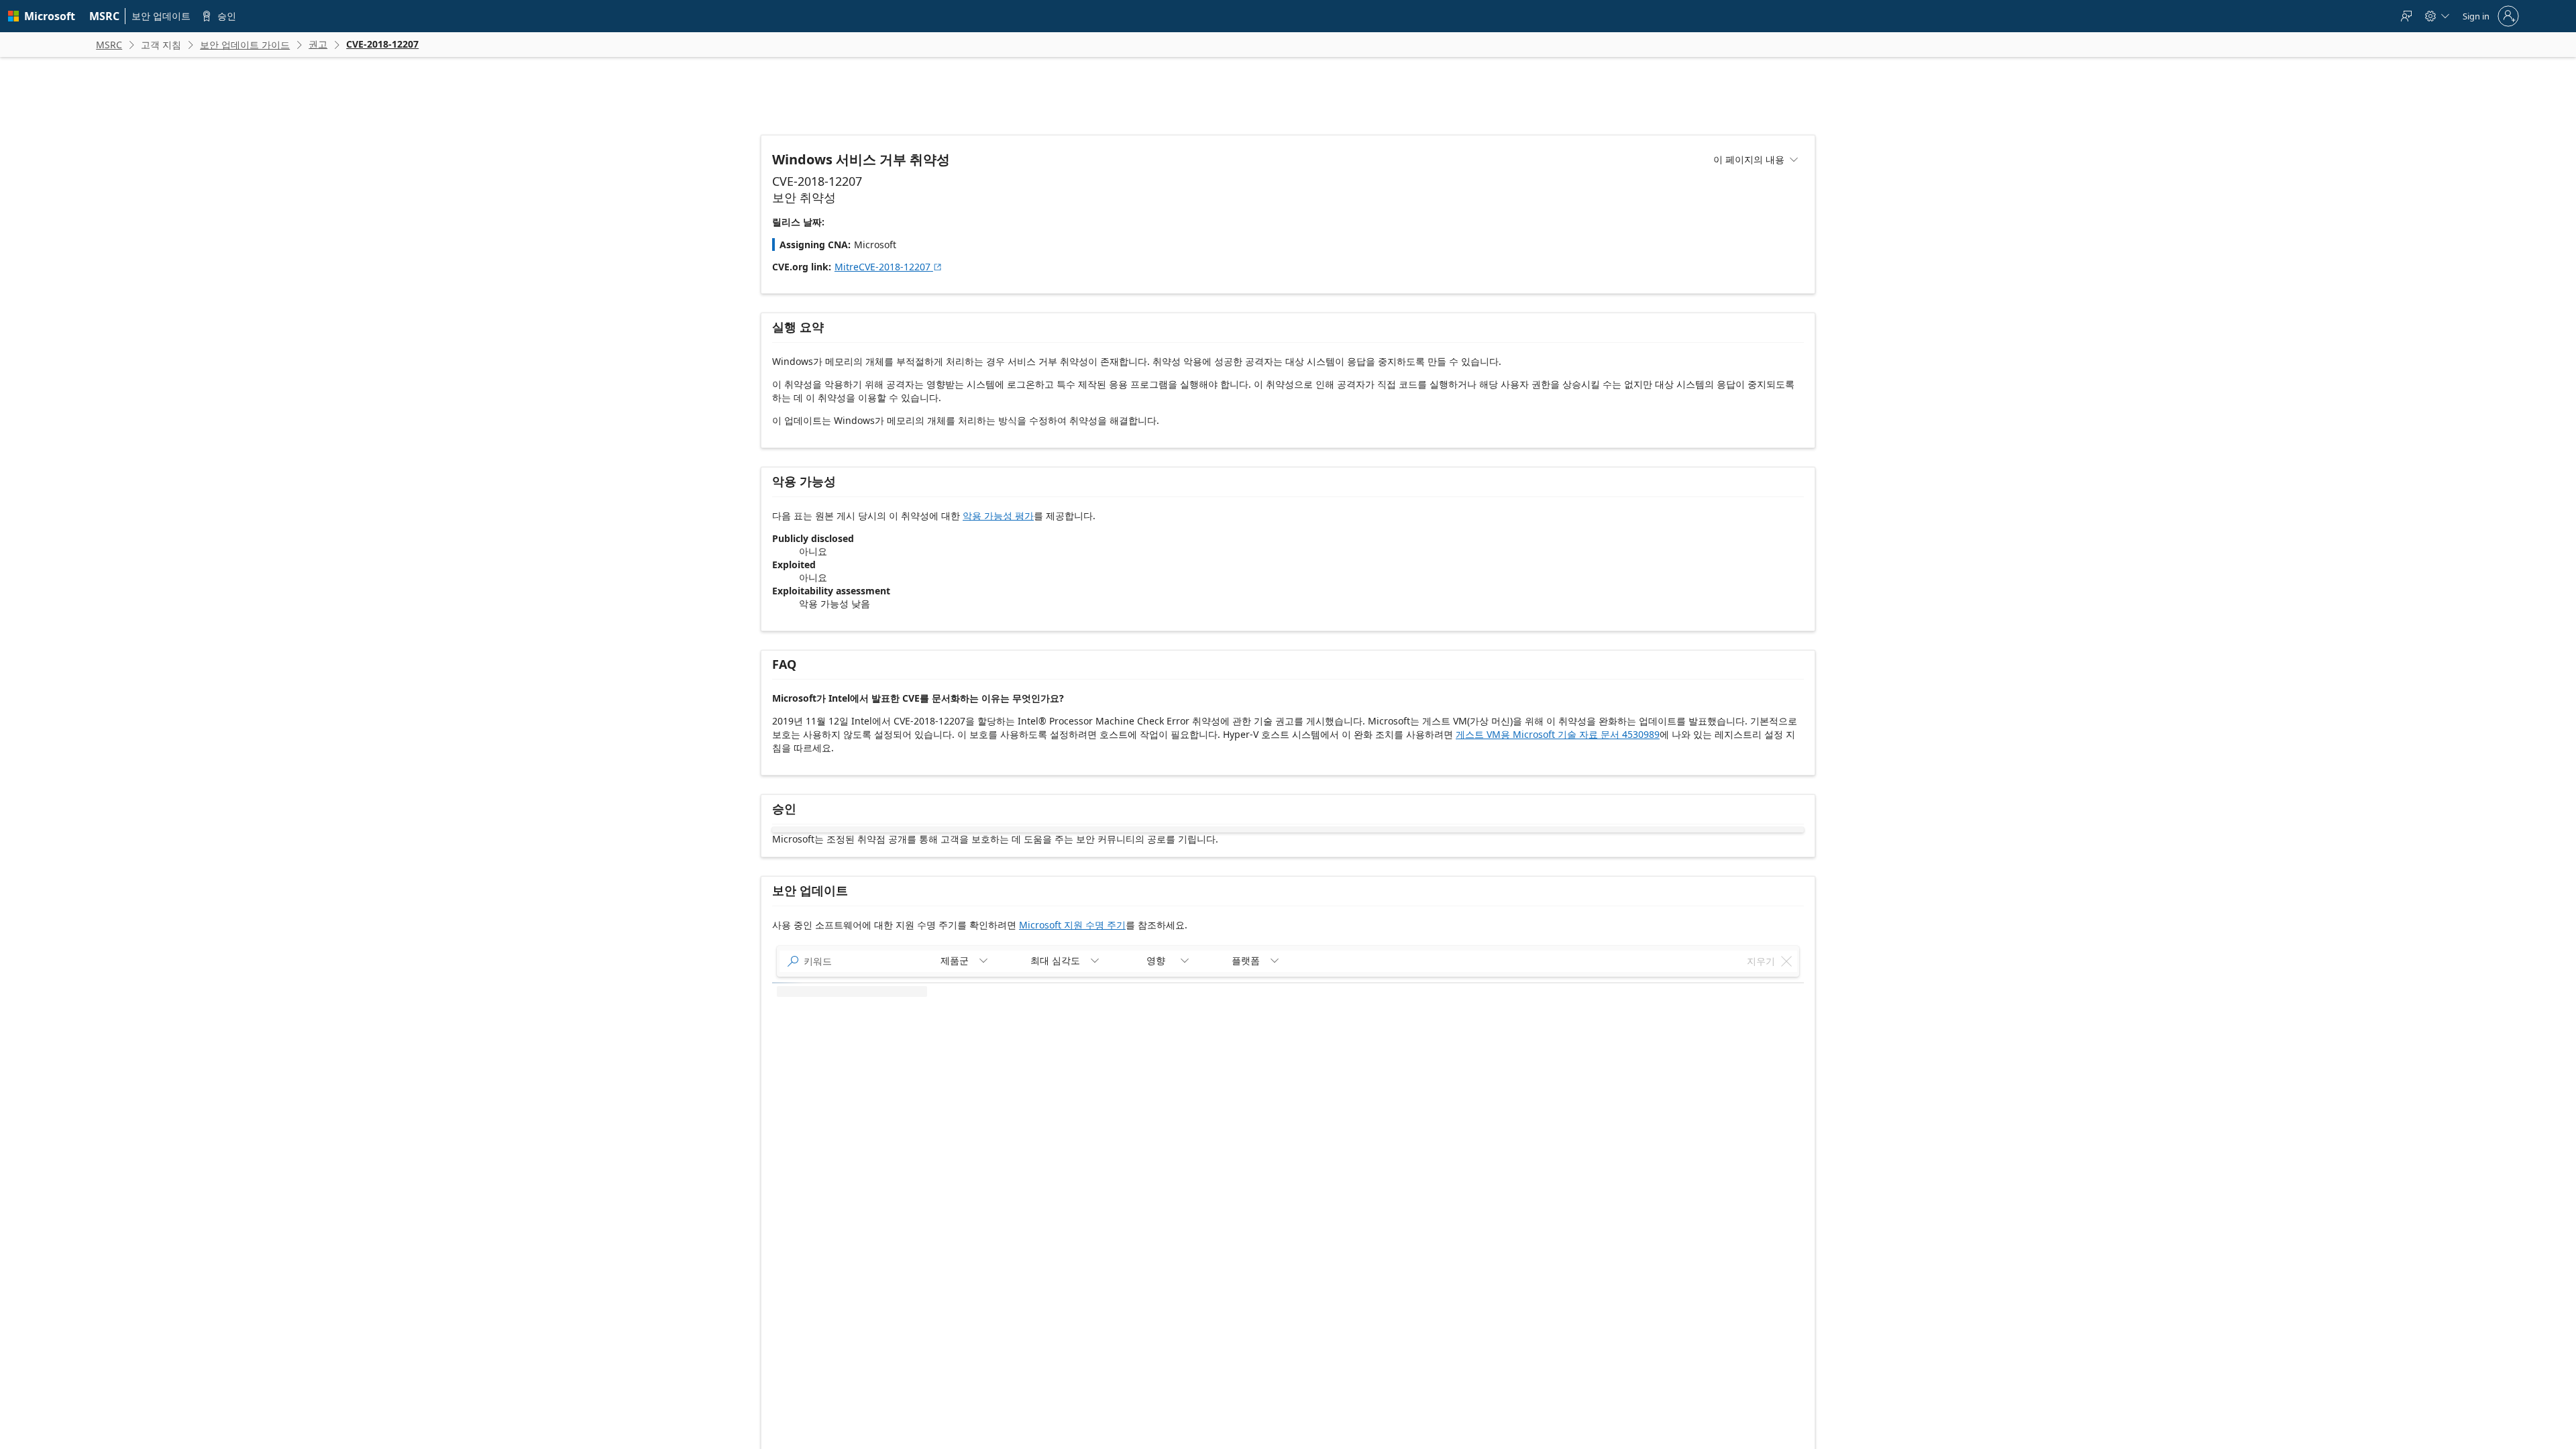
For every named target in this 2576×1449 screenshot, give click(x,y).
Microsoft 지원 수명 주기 (1072, 925)
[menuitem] (105, 16)
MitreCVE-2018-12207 (889, 267)
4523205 (1525, 1264)
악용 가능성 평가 (998, 516)
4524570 (1525, 1075)
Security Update (1609, 1075)
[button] (808, 1040)
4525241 (1525, 1227)
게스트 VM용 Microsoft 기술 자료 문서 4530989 (1558, 734)
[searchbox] (862, 991)
